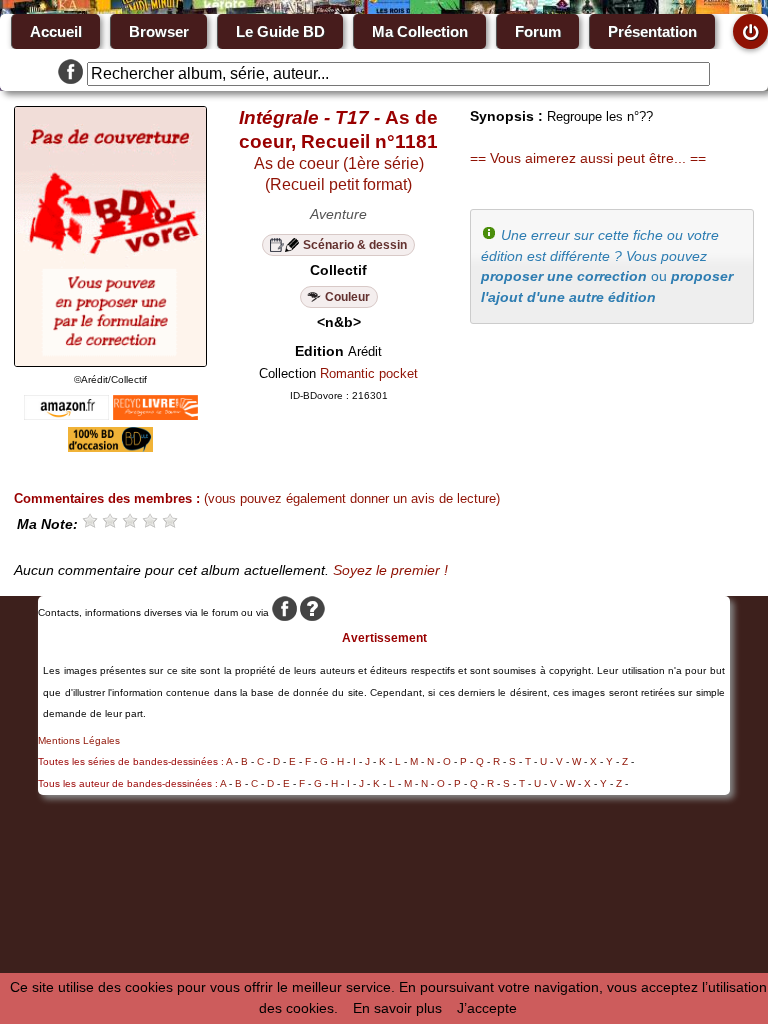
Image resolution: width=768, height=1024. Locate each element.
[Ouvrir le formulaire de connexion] (750, 31)
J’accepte (487, 1008)
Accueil (56, 31)
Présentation (652, 31)
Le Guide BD (280, 31)
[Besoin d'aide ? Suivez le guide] (312, 612)
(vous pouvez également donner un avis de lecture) (352, 498)
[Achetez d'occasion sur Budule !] (110, 447)
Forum (538, 31)
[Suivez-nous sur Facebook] (70, 74)
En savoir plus (397, 1008)
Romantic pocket (369, 373)
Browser (159, 31)
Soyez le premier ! (390, 570)
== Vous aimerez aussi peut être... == (588, 158)
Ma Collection (420, 31)
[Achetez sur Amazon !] (66, 415)
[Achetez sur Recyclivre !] (155, 415)
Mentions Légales (79, 740)
